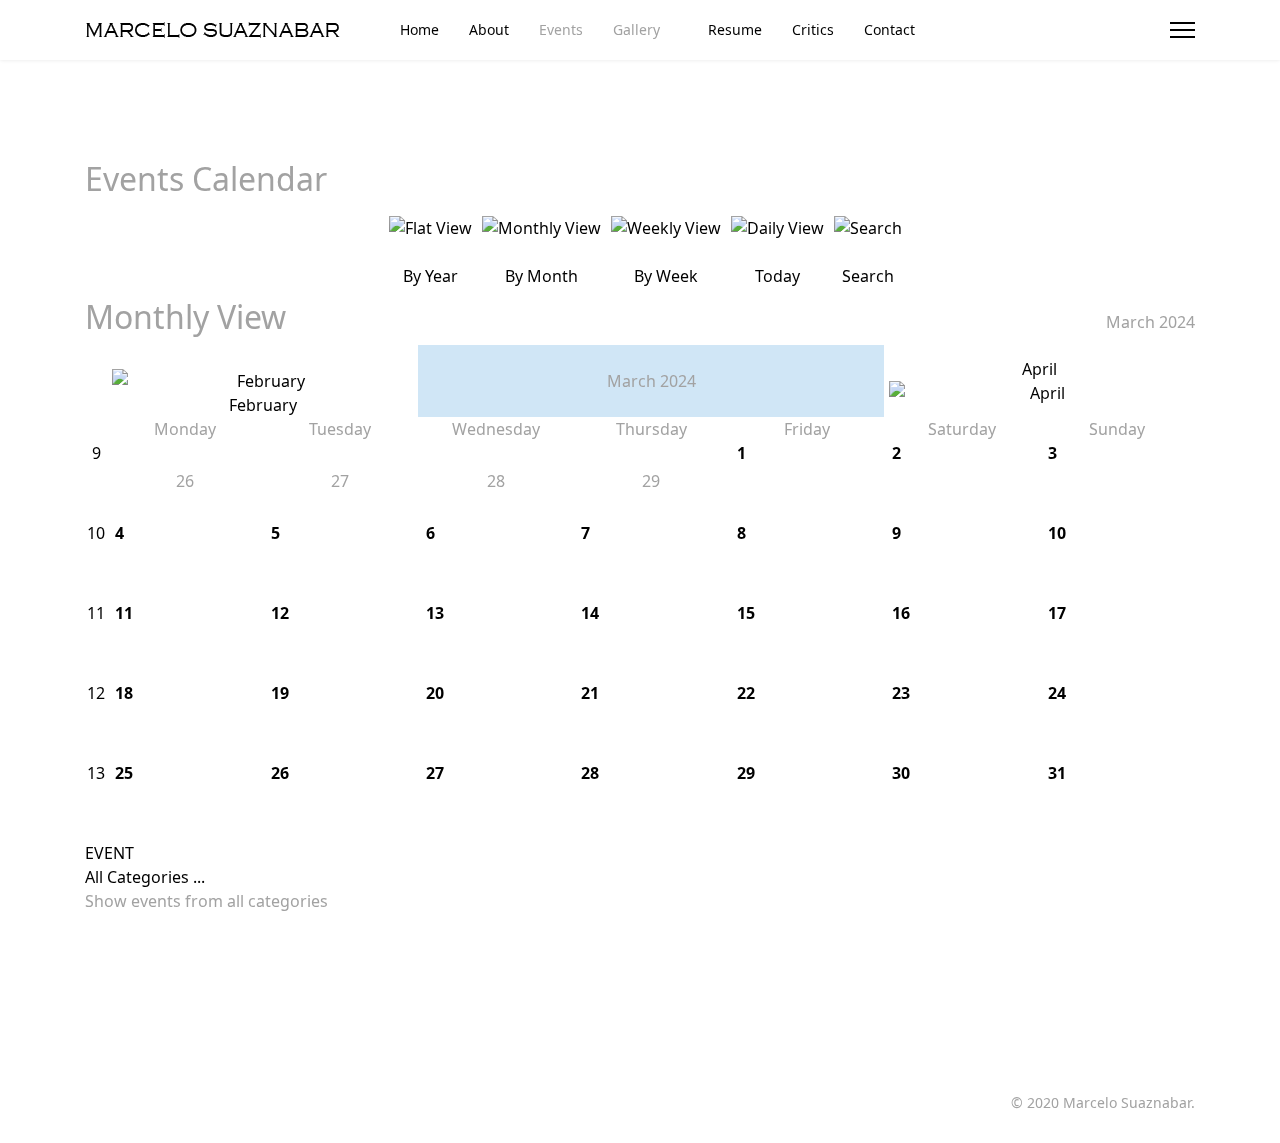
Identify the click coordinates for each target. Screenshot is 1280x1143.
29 (746, 773)
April (1039, 369)
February (263, 405)
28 (590, 773)
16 (901, 613)
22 (746, 693)
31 (1057, 773)
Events (561, 29)
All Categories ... (145, 877)
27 (435, 773)
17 (1057, 613)
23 (901, 693)
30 (901, 773)
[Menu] (1182, 30)
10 (96, 533)
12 (280, 613)
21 (590, 693)
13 (435, 613)
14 (590, 613)
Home (419, 29)
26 (280, 773)
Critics (813, 29)
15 (746, 613)
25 (124, 773)
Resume (735, 29)
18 (124, 693)
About (489, 29)
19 (280, 693)
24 (1057, 693)
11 (96, 613)
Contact (889, 29)
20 (435, 693)
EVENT (109, 853)
